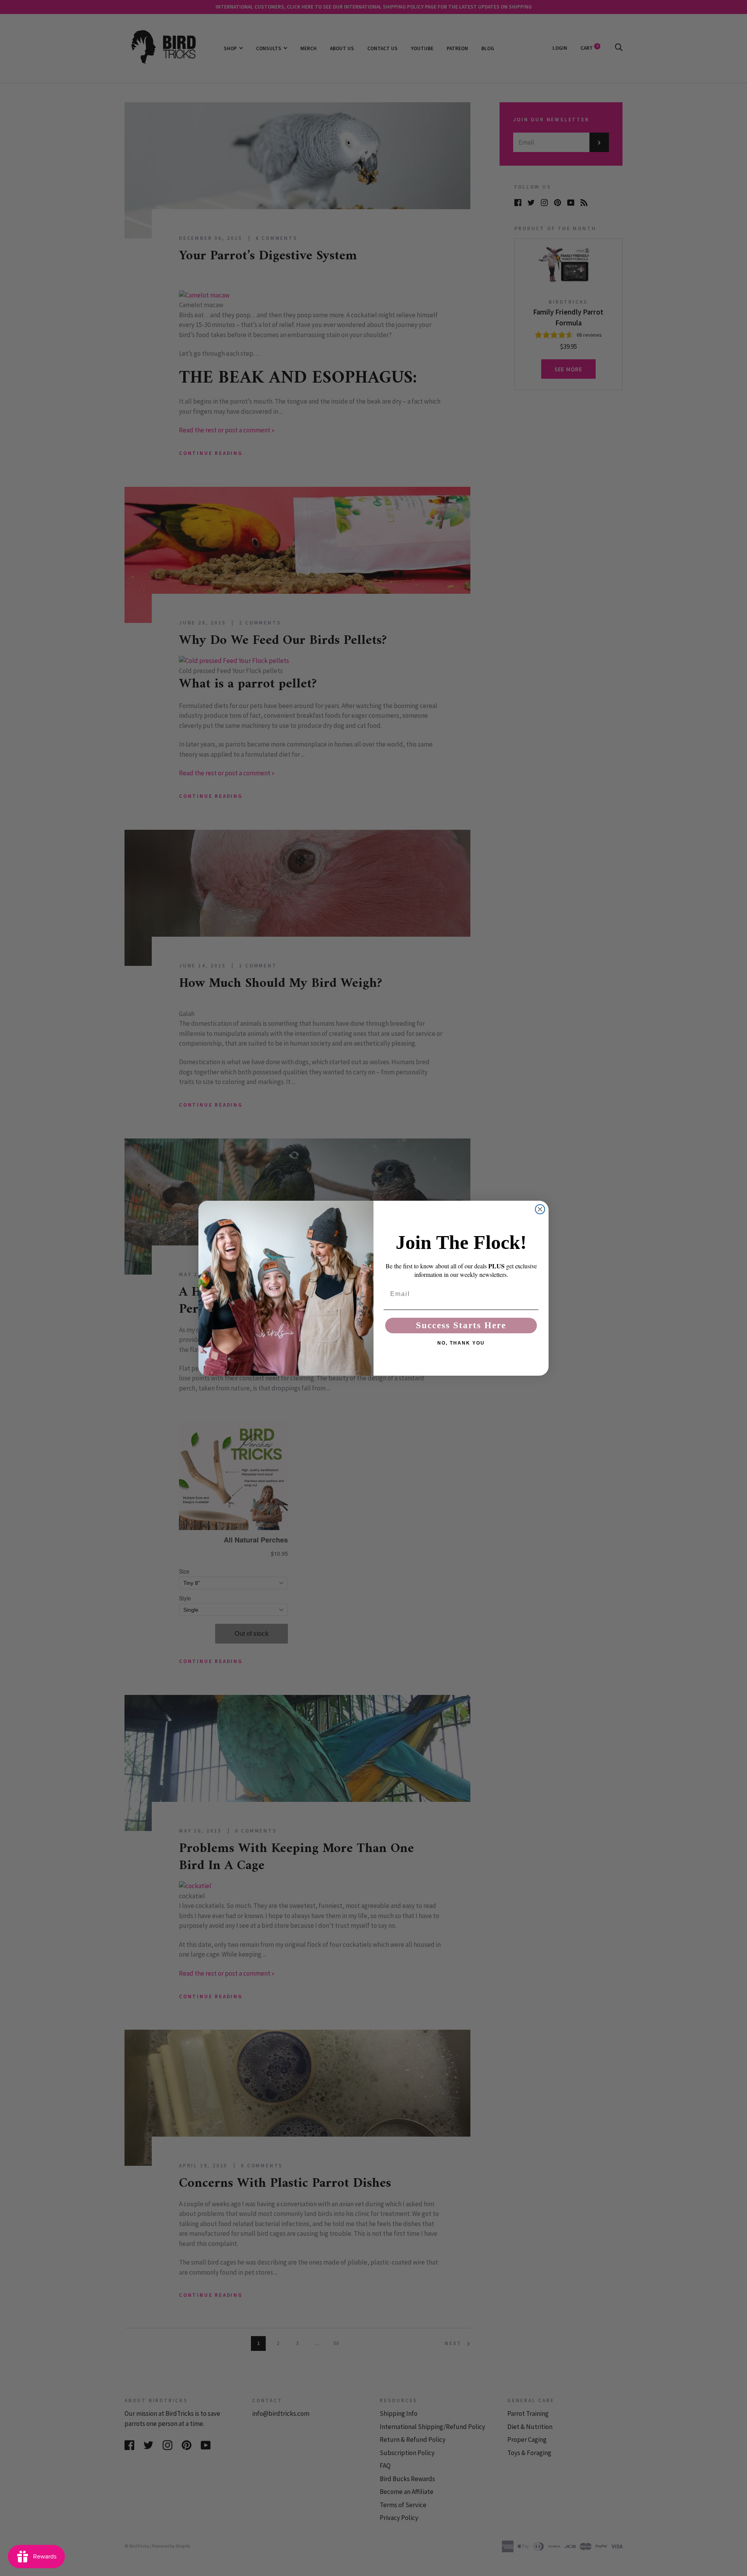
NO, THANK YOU (461, 1343)
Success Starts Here (461, 1325)
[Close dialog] (540, 1209)
